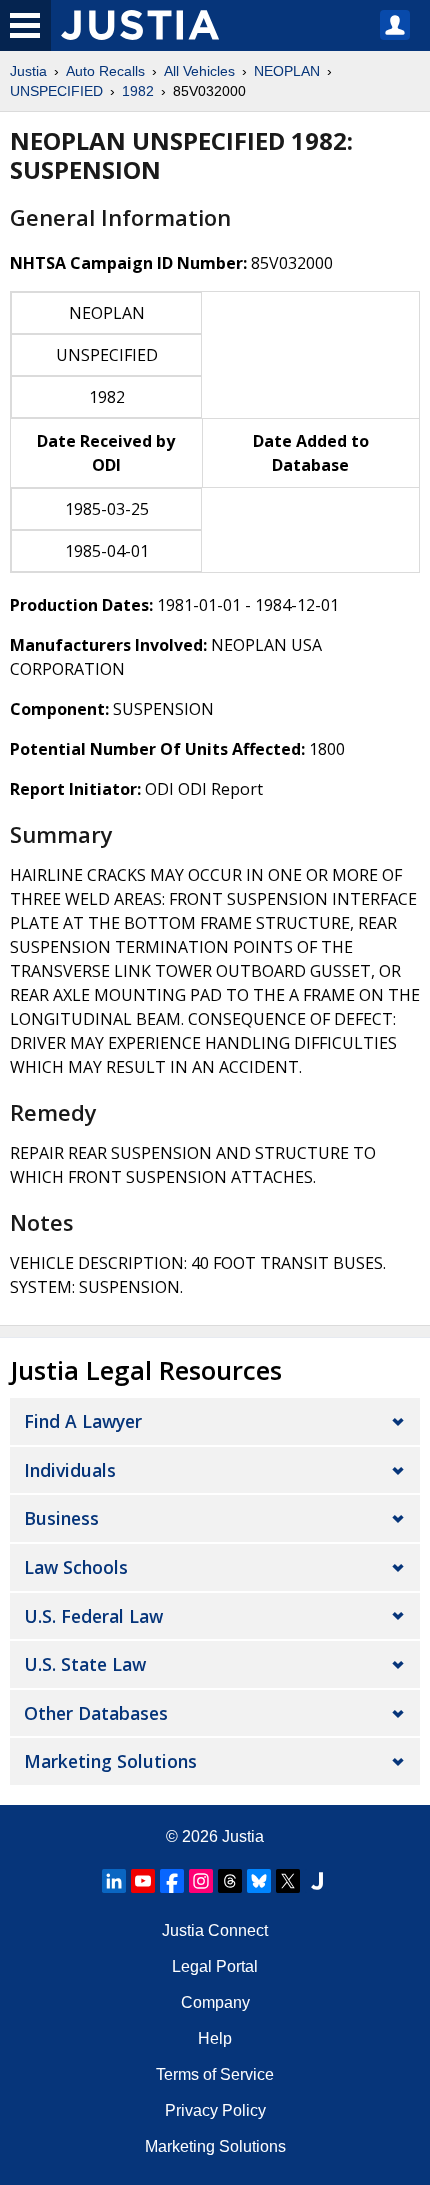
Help (215, 2038)
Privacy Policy (215, 2110)
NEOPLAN (287, 71)
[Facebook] (172, 1881)
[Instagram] (201, 1881)
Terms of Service (215, 2074)
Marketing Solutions (110, 1761)
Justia (28, 71)
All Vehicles (199, 71)
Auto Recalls (105, 71)
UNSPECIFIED (56, 91)
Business (61, 1518)
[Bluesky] (259, 1881)
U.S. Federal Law (93, 1616)
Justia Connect (215, 1930)
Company (215, 2002)
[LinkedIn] (114, 1881)
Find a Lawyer (83, 1421)
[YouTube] (143, 1881)
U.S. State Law (85, 1664)
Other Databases (96, 1713)
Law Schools (76, 1567)
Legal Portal (215, 1966)
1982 (138, 91)
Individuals (70, 1470)
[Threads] (230, 1881)
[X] (288, 1881)
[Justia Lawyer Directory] (317, 1881)
